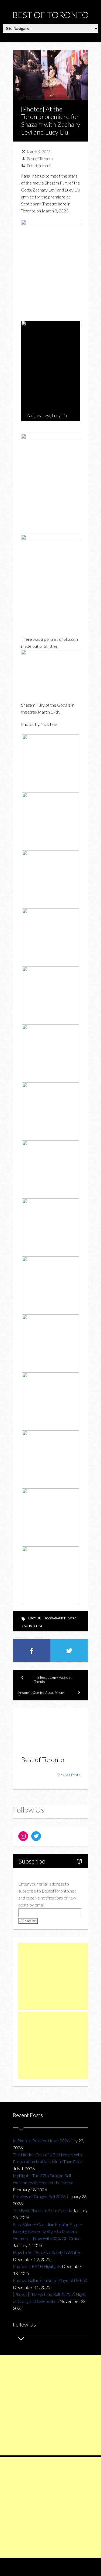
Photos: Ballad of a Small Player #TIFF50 (50, 2280)
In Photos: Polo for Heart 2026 (41, 2141)
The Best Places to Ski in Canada (43, 2210)
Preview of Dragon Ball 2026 (39, 2196)
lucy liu (35, 1618)
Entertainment (39, 166)
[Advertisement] (59, 1976)
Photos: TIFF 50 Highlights (37, 2266)
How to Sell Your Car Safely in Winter (47, 2252)
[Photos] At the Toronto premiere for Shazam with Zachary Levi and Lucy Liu (51, 120)
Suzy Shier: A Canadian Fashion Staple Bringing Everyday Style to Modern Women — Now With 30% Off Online (47, 2231)
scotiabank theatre (60, 1618)
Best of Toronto (51, 15)
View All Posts (69, 1775)
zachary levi (32, 1626)
